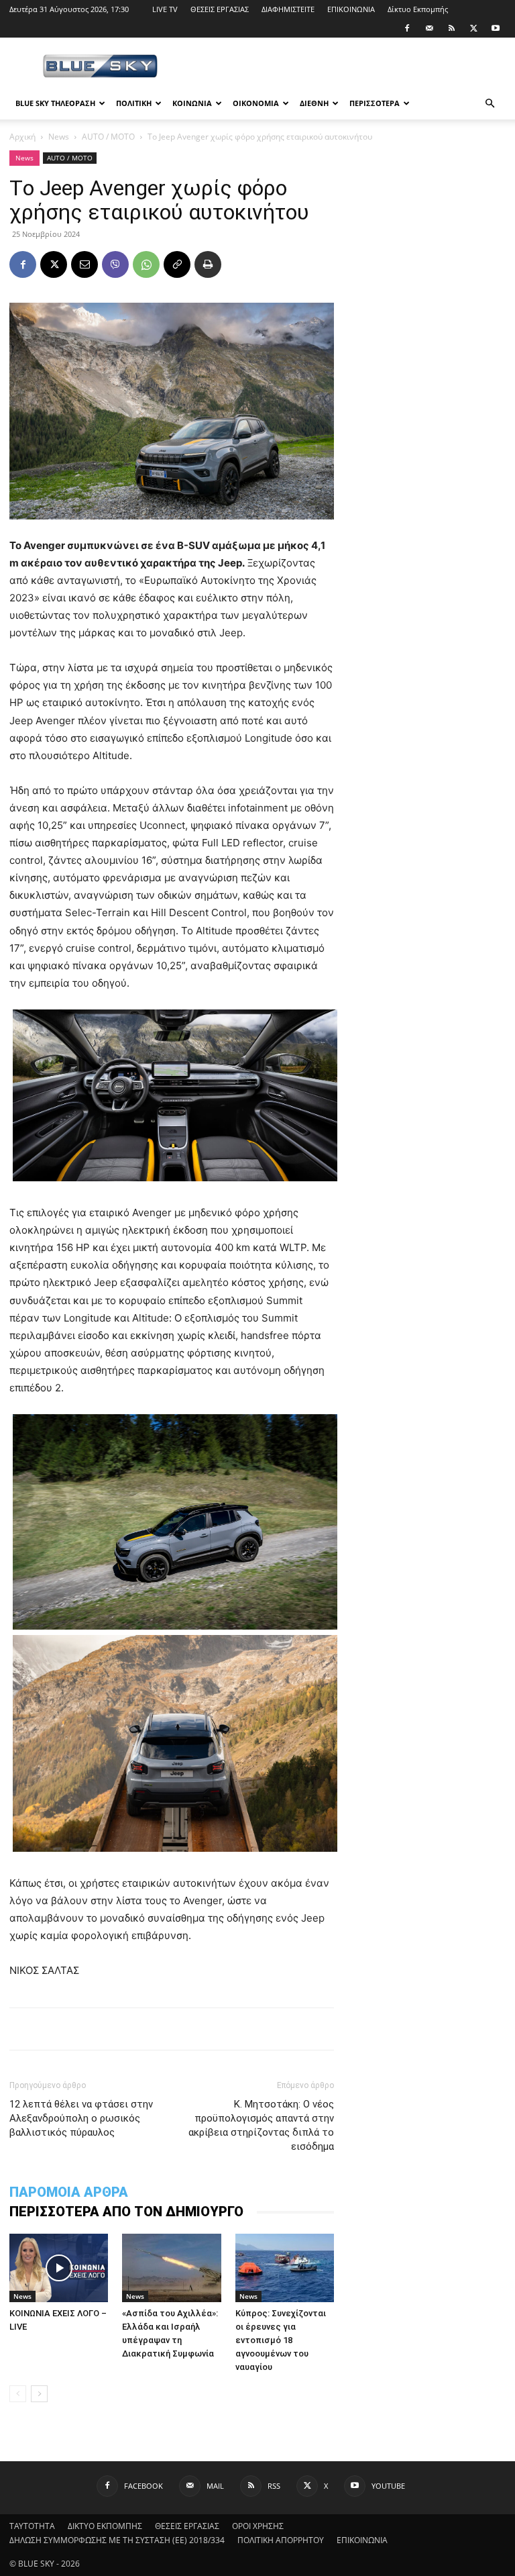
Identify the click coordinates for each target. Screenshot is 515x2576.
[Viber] (115, 264)
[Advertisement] (348, 67)
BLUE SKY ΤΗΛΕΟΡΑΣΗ (55, 103)
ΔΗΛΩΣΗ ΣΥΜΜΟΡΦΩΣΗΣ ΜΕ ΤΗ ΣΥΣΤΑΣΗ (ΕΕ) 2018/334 (117, 2540)
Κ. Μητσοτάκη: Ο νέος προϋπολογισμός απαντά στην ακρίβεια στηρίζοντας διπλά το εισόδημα (261, 2125)
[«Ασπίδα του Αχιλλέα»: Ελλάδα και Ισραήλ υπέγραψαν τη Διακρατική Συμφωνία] (171, 2268)
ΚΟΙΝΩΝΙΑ (192, 103)
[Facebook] (407, 28)
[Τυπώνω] (208, 264)
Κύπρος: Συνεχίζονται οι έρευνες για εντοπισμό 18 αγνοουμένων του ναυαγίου (281, 2340)
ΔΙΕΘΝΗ (314, 103)
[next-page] (39, 2394)
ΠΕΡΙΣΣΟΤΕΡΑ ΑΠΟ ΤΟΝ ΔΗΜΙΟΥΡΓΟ (126, 2212)
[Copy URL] (177, 264)
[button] (490, 104)
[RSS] (451, 28)
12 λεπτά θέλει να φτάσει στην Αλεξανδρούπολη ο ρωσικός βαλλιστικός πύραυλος (81, 2118)
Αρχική (22, 137)
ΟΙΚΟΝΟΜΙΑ (256, 103)
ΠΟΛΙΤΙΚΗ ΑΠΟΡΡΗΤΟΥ (281, 2540)
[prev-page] (18, 2394)
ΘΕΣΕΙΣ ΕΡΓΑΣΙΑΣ (220, 9)
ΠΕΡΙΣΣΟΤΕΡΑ (375, 103)
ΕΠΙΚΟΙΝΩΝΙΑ (351, 9)
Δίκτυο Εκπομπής (418, 9)
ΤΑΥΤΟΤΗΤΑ (32, 2526)
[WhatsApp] (146, 264)
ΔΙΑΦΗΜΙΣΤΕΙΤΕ (288, 9)
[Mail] (429, 28)
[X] (473, 28)
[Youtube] (496, 28)
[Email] (84, 264)
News (59, 137)
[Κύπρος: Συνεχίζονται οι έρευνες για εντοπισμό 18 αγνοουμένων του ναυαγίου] (285, 2268)
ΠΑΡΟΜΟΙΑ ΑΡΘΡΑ (69, 2192)
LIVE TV (165, 9)
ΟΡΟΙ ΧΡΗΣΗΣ (258, 2526)
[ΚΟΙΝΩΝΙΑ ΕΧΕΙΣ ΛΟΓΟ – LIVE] (59, 2268)
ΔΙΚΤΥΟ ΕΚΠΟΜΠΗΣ (105, 2526)
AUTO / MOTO (108, 137)
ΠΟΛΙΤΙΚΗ (134, 103)
